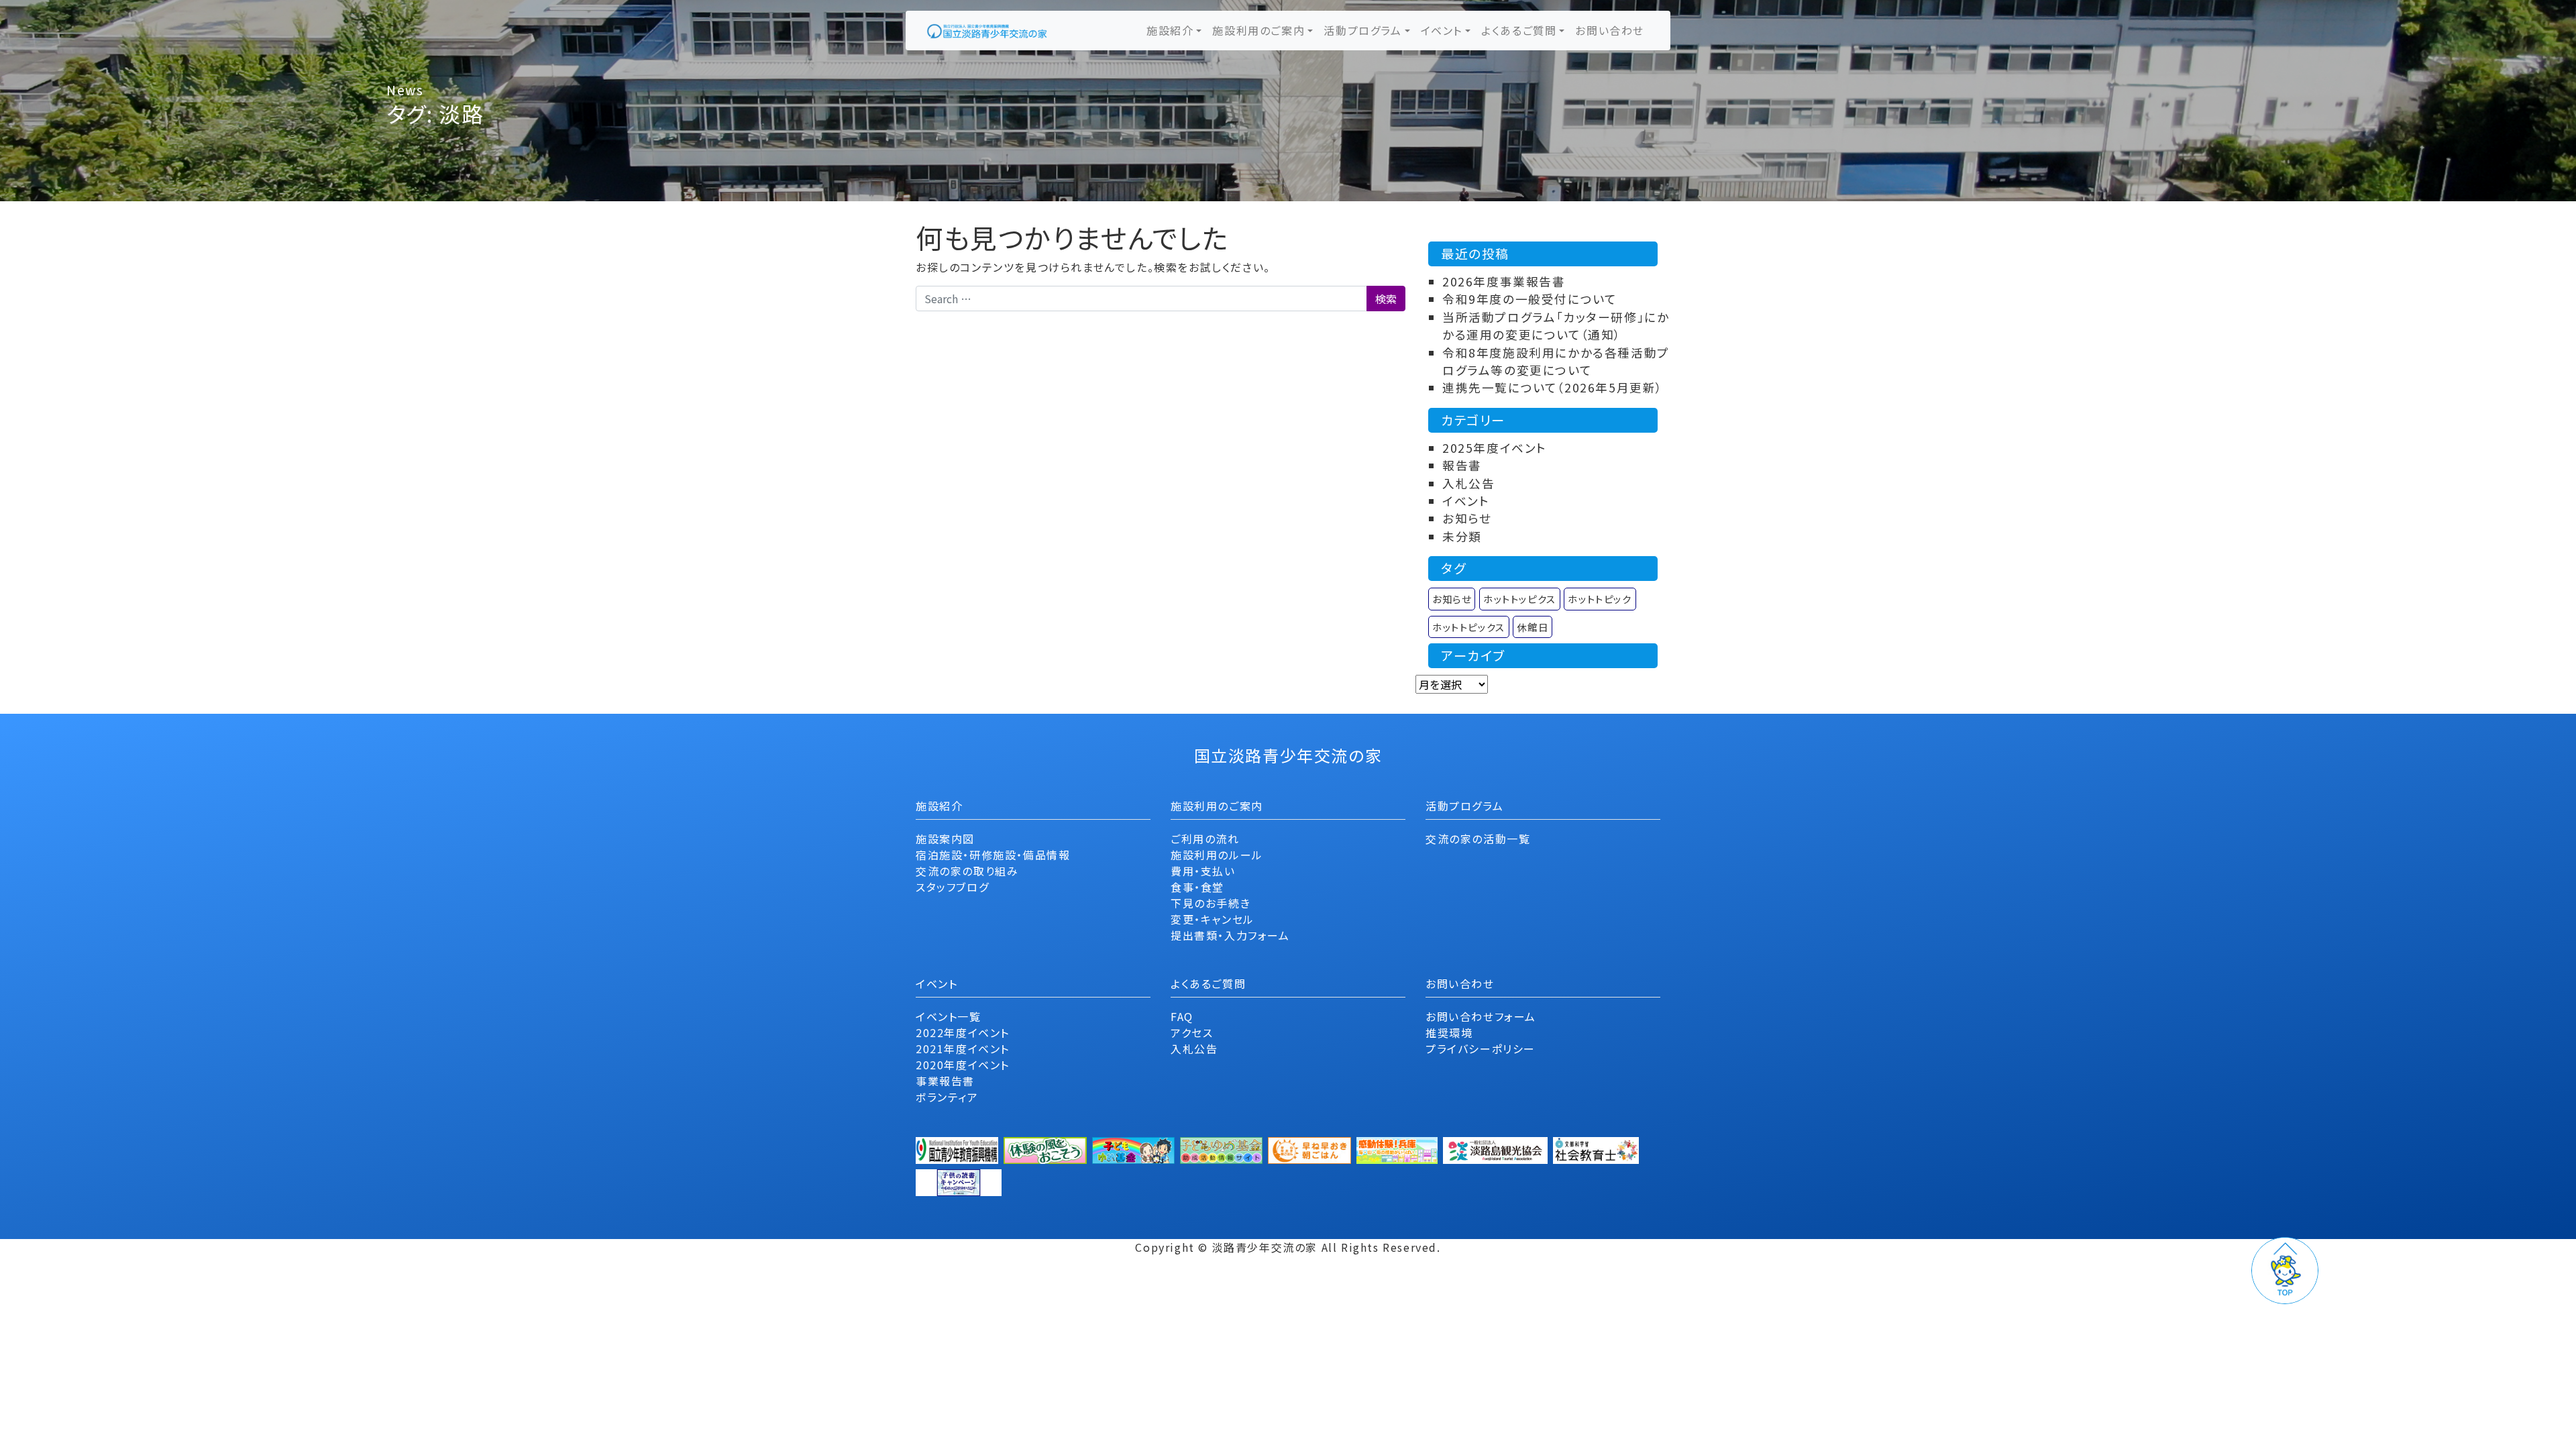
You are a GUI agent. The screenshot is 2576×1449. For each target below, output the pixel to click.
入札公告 (1468, 483)
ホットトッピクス (1520, 599)
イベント (1442, 30)
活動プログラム (1362, 30)
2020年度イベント (963, 1065)
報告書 (1462, 465)
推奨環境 (1449, 1032)
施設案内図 (945, 839)
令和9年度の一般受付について (1529, 299)
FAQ (1182, 1016)
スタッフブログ (952, 887)
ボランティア (947, 1097)
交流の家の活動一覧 (1478, 839)
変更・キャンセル (1213, 919)
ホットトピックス (1469, 627)
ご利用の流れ (1205, 839)
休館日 (1533, 627)
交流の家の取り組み (967, 871)
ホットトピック (1600, 599)
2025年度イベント (1495, 448)
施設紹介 (1170, 30)
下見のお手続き (1211, 903)
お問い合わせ (1610, 30)
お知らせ (1467, 518)
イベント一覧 (949, 1016)
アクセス (1192, 1032)
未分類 (1462, 536)
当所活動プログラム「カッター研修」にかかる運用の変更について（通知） (1556, 326)
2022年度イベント (963, 1032)
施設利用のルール (1217, 855)
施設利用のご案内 (1258, 30)
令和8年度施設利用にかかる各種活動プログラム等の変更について (1556, 361)
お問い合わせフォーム (1481, 1016)
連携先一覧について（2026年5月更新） (1553, 387)
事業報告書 (945, 1081)
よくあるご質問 (1519, 30)
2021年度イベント (963, 1049)
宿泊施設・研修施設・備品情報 (993, 855)
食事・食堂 (1197, 887)
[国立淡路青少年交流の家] (987, 31)
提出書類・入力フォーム (1230, 935)
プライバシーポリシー (1481, 1049)
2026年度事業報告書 (1504, 281)
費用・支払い (1203, 871)
